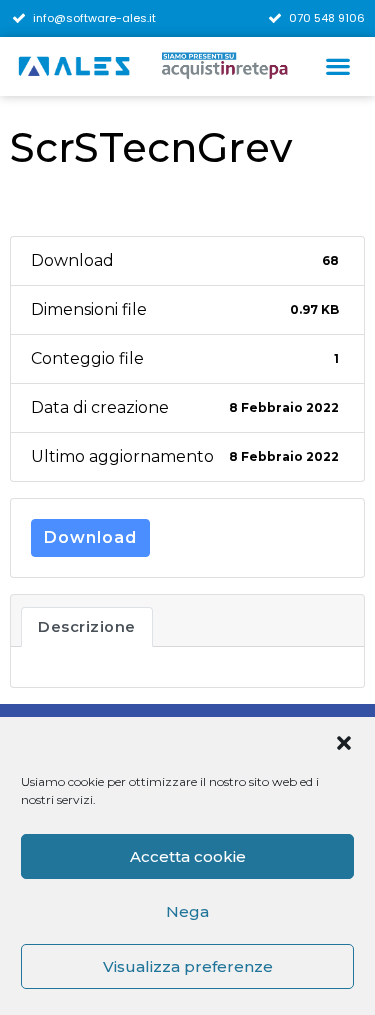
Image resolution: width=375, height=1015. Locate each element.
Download (90, 537)
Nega (187, 911)
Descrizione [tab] (87, 627)
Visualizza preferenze (188, 966)
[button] (344, 743)
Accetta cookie (188, 856)
